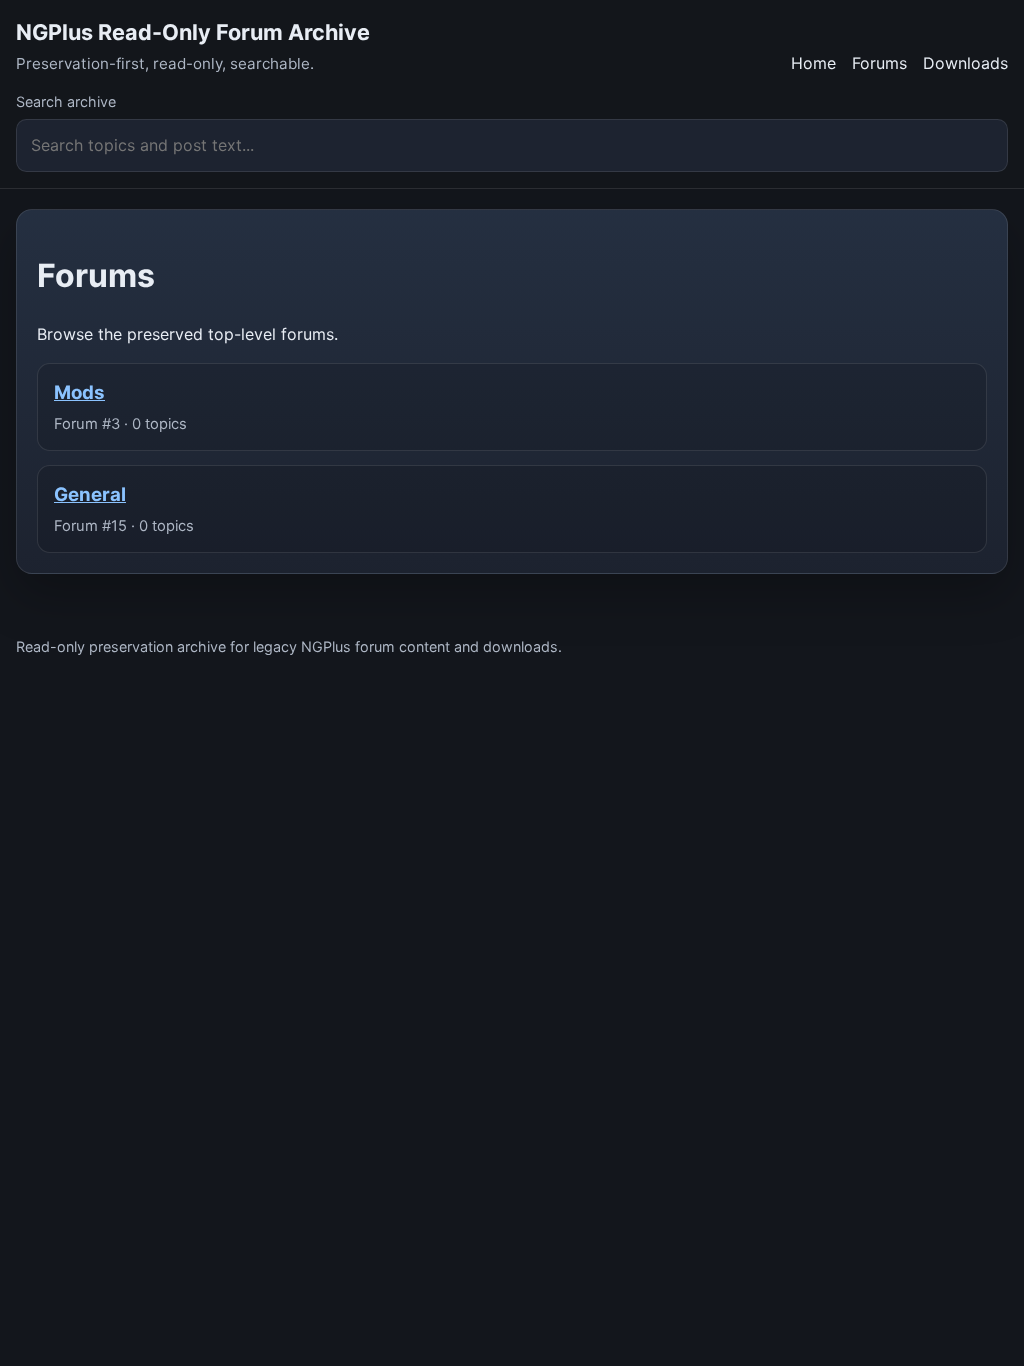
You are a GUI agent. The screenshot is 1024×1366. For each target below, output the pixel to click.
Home (813, 63)
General (90, 494)
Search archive (66, 101)
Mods (79, 392)
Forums (879, 63)
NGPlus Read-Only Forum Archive (193, 32)
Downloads (965, 63)
